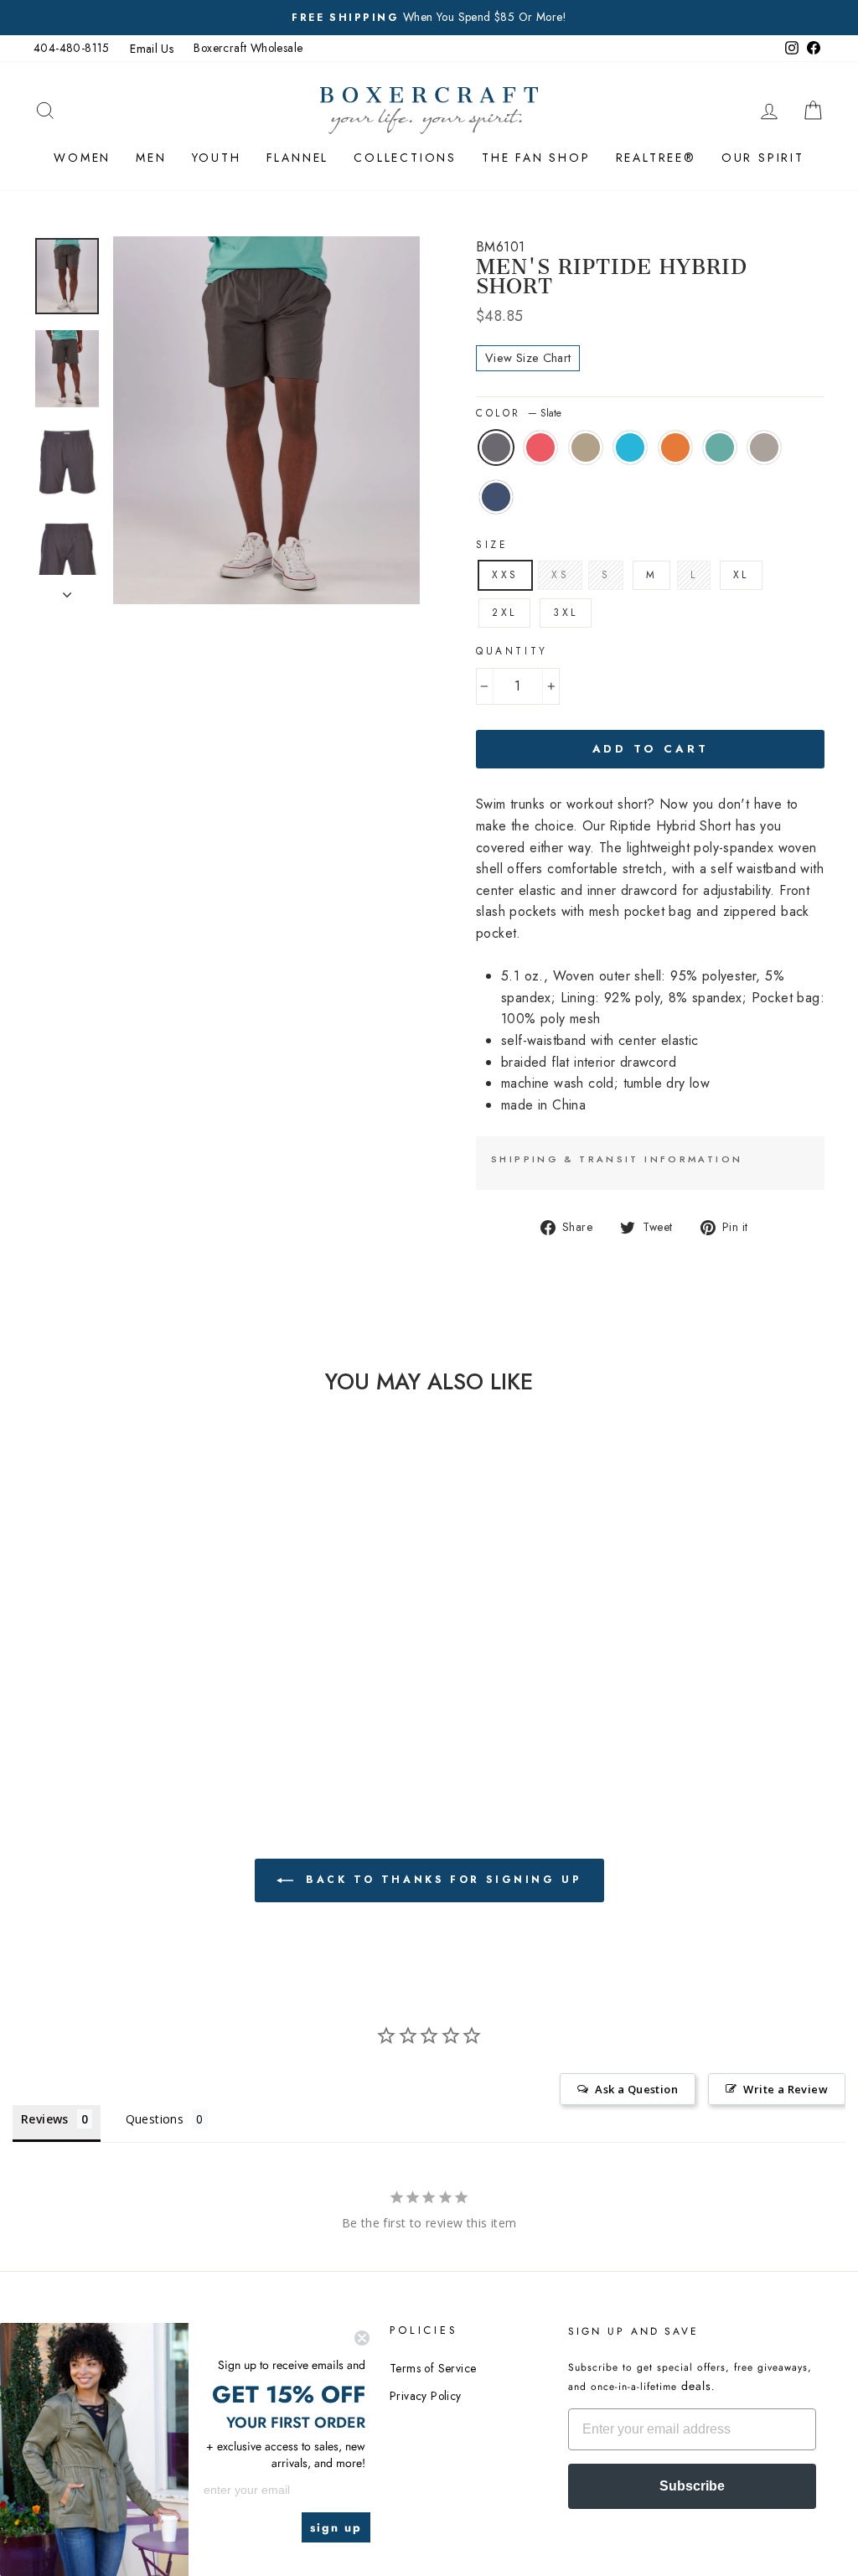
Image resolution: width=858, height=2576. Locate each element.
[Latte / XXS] (117, 1665)
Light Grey (764, 447)
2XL (504, 613)
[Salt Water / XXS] (94, 1684)
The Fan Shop (536, 158)
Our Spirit (763, 158)
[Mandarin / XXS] (162, 1665)
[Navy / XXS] (140, 1684)
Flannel (298, 158)
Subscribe (692, 2486)
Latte (586, 447)
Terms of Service (433, 2368)
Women (82, 158)
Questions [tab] (155, 2119)
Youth (217, 158)
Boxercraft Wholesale (248, 48)
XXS (505, 575)
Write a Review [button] (786, 2089)
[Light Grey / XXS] (117, 1684)
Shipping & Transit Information (617, 1159)
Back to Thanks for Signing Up (441, 1880)
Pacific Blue (630, 447)
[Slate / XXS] (72, 1665)
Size (492, 545)
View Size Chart (528, 358)
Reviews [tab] (45, 2119)
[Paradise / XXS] (94, 1665)
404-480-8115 (72, 48)
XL (741, 575)
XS (560, 575)
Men (151, 158)
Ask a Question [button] (636, 2089)
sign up (336, 2527)
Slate (496, 447)
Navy (496, 497)
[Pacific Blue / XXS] (140, 1665)
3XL (566, 613)
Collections (405, 158)
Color (519, 413)
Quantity (512, 651)
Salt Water (720, 447)
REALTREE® (656, 158)
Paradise (540, 447)
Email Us (152, 49)
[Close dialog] (362, 2338)
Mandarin (675, 447)
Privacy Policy (426, 2396)
